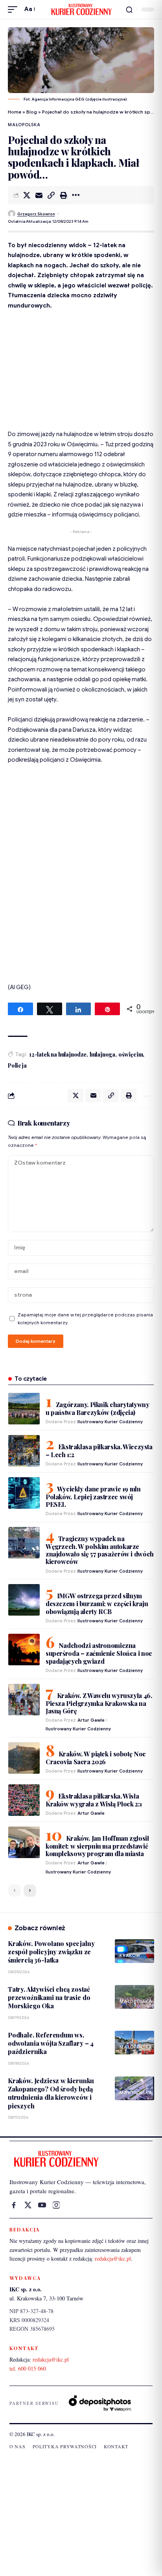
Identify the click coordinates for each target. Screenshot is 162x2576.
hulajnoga (102, 1054)
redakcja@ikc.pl (113, 2258)
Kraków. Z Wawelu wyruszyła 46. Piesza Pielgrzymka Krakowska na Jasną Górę (99, 1703)
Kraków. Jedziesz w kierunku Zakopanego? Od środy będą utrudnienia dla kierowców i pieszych (51, 2093)
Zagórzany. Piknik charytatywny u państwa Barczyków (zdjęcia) (97, 1408)
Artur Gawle (91, 1720)
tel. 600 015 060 (28, 2368)
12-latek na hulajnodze (58, 1054)
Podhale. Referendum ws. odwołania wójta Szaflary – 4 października (51, 2043)
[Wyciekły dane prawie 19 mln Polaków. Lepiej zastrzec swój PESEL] (24, 1493)
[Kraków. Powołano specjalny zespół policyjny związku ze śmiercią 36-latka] (134, 1951)
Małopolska (24, 125)
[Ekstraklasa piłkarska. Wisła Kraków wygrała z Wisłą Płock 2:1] (24, 1800)
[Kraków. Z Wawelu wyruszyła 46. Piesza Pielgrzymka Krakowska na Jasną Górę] (24, 1700)
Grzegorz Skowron (36, 214)
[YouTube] (42, 2205)
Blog (32, 112)
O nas (17, 2446)
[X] (28, 2205)
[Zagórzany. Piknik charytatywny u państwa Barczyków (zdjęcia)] (24, 1409)
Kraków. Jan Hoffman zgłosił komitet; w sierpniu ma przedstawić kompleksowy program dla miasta (97, 1846)
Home (15, 112)
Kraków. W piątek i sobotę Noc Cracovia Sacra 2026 (96, 1758)
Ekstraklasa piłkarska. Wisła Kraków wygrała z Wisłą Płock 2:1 (94, 1800)
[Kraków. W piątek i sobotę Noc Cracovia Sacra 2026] (24, 1758)
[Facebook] (14, 2205)
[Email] (39, 195)
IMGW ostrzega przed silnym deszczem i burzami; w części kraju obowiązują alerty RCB (97, 1603)
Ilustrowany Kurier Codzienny (110, 1422)
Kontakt (116, 2446)
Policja (17, 1065)
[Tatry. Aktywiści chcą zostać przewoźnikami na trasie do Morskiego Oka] (134, 1997)
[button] (15, 9)
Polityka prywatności (65, 2446)
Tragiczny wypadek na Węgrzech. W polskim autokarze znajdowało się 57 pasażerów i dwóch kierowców (100, 1550)
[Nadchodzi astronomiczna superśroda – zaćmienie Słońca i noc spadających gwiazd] (24, 1650)
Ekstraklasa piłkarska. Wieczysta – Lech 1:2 (99, 1451)
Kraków (130, 1955)
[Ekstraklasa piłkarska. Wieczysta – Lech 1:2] (24, 1451)
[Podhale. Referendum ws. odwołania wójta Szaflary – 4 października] (134, 2043)
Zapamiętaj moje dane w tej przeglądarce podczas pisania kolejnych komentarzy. (85, 1319)
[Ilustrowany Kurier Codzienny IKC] (81, 9)
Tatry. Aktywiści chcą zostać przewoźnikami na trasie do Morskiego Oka (49, 1998)
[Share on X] (27, 195)
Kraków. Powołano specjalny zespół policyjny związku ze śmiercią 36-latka (51, 1952)
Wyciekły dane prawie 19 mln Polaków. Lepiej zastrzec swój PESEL (93, 1497)
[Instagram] (56, 2205)
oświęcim (131, 1054)
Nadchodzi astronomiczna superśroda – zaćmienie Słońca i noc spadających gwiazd (99, 1653)
